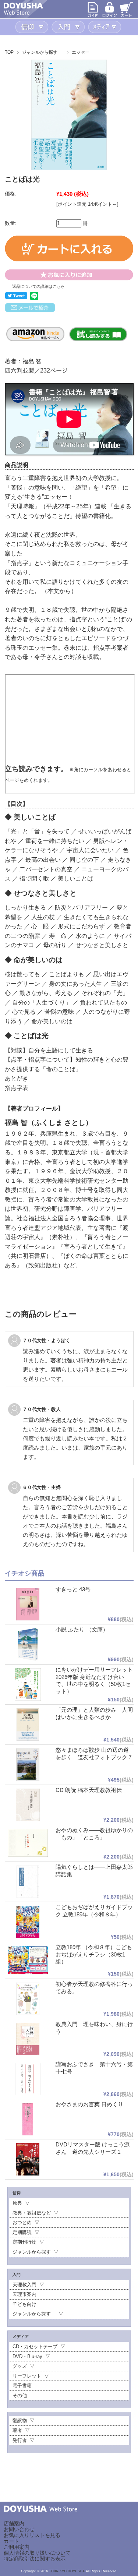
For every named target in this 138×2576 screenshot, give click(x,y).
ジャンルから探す (42, 52)
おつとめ (22, 2222)
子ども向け (24, 2304)
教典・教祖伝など (32, 2213)
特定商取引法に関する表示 (35, 2559)
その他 (20, 2395)
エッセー (81, 52)
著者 (17, 2430)
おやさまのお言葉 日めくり (89, 2104)
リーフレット (27, 2376)
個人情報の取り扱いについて (37, 2553)
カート (11, 2541)
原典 (17, 2203)
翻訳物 (20, 2420)
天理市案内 (24, 2294)
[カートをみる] (127, 16)
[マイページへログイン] (110, 16)
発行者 (20, 2440)
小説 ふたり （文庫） (82, 1629)
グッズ (20, 2366)
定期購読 (22, 2232)
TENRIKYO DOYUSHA (67, 2571)
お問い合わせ (19, 2529)
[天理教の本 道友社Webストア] (23, 13)
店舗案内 (14, 2523)
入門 (69, 27)
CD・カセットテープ (35, 2346)
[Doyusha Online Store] (40, 2517)
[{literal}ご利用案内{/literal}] (93, 16)
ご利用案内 (17, 2547)
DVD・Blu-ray (27, 2356)
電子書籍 (22, 2386)
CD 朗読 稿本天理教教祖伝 (89, 1790)
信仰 (33, 27)
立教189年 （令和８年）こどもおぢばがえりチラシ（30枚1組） (94, 1954)
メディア (105, 27)
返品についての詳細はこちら (38, 286)
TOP (9, 52)
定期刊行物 (24, 2242)
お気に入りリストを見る (32, 2535)
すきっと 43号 (73, 1589)
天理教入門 (24, 2285)
